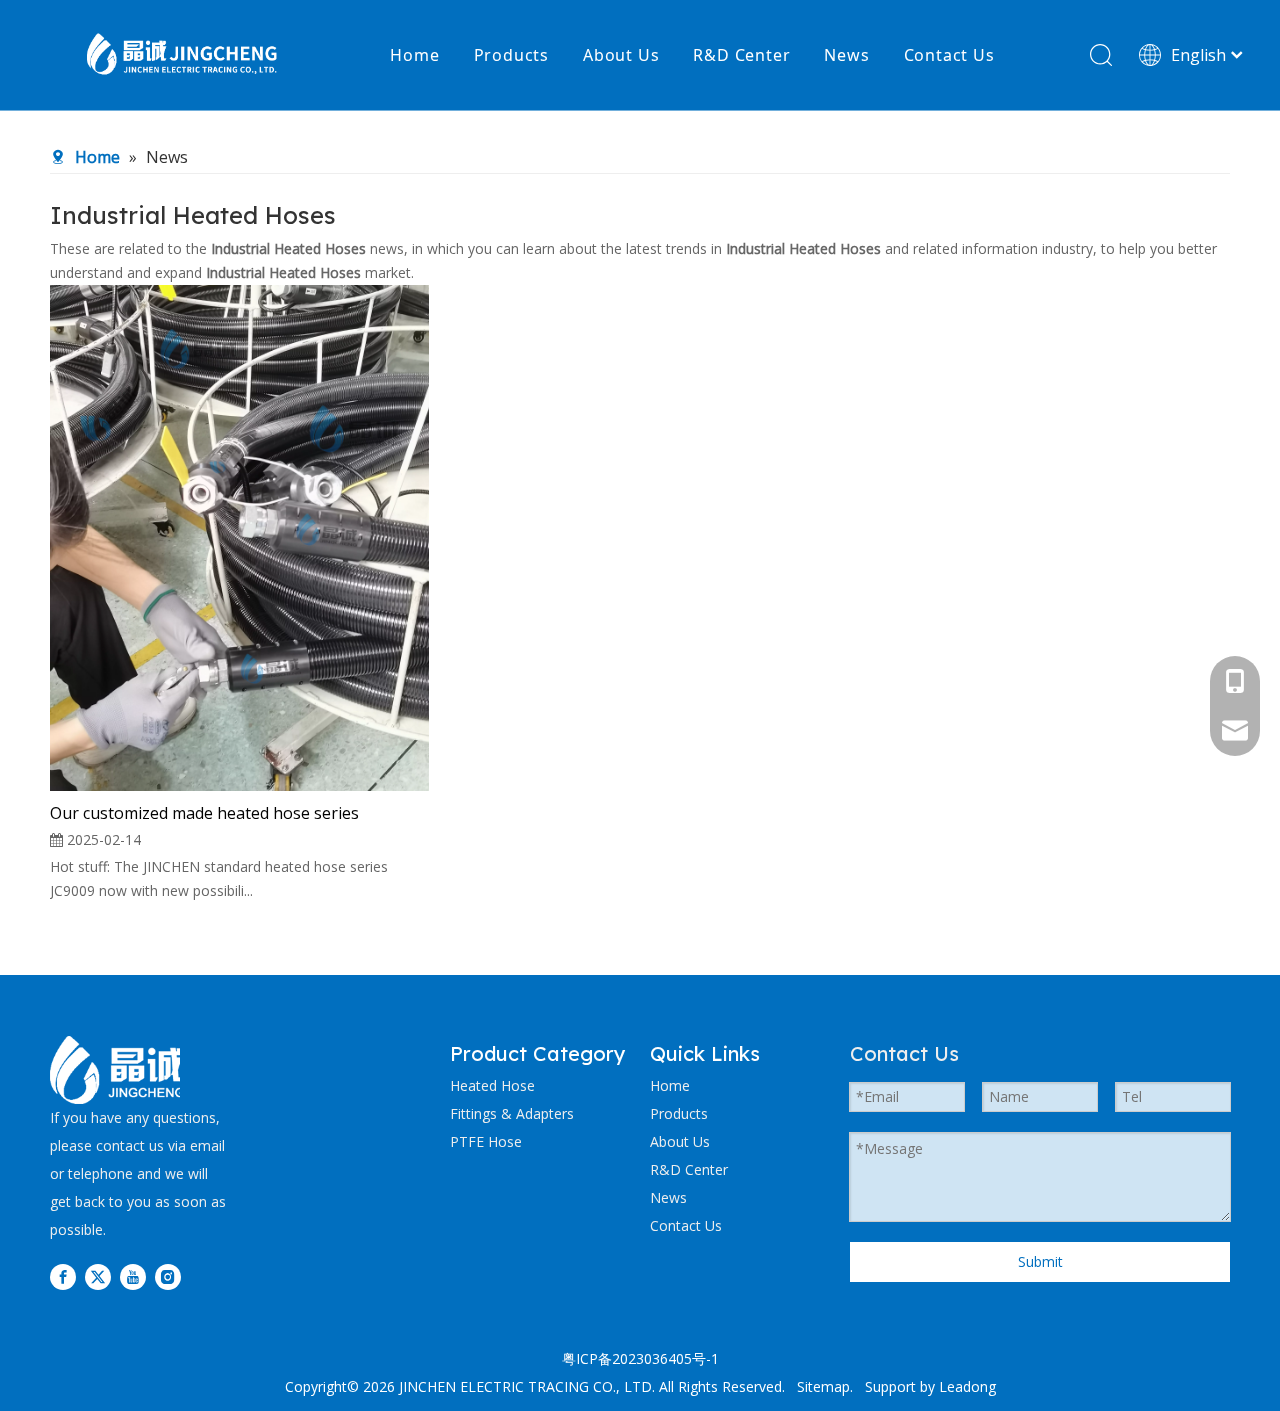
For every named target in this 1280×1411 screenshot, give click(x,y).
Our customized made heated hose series (204, 813)
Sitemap (823, 1386)
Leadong (967, 1386)
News (846, 55)
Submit (1040, 1261)
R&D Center (741, 55)
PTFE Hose (486, 1141)
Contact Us (949, 55)
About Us (621, 55)
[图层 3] (117, 1070)
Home (414, 55)
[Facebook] (63, 1277)
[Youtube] (133, 1277)
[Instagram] (168, 1277)
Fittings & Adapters (512, 1113)
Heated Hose (492, 1085)
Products (511, 55)
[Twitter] (98, 1277)
